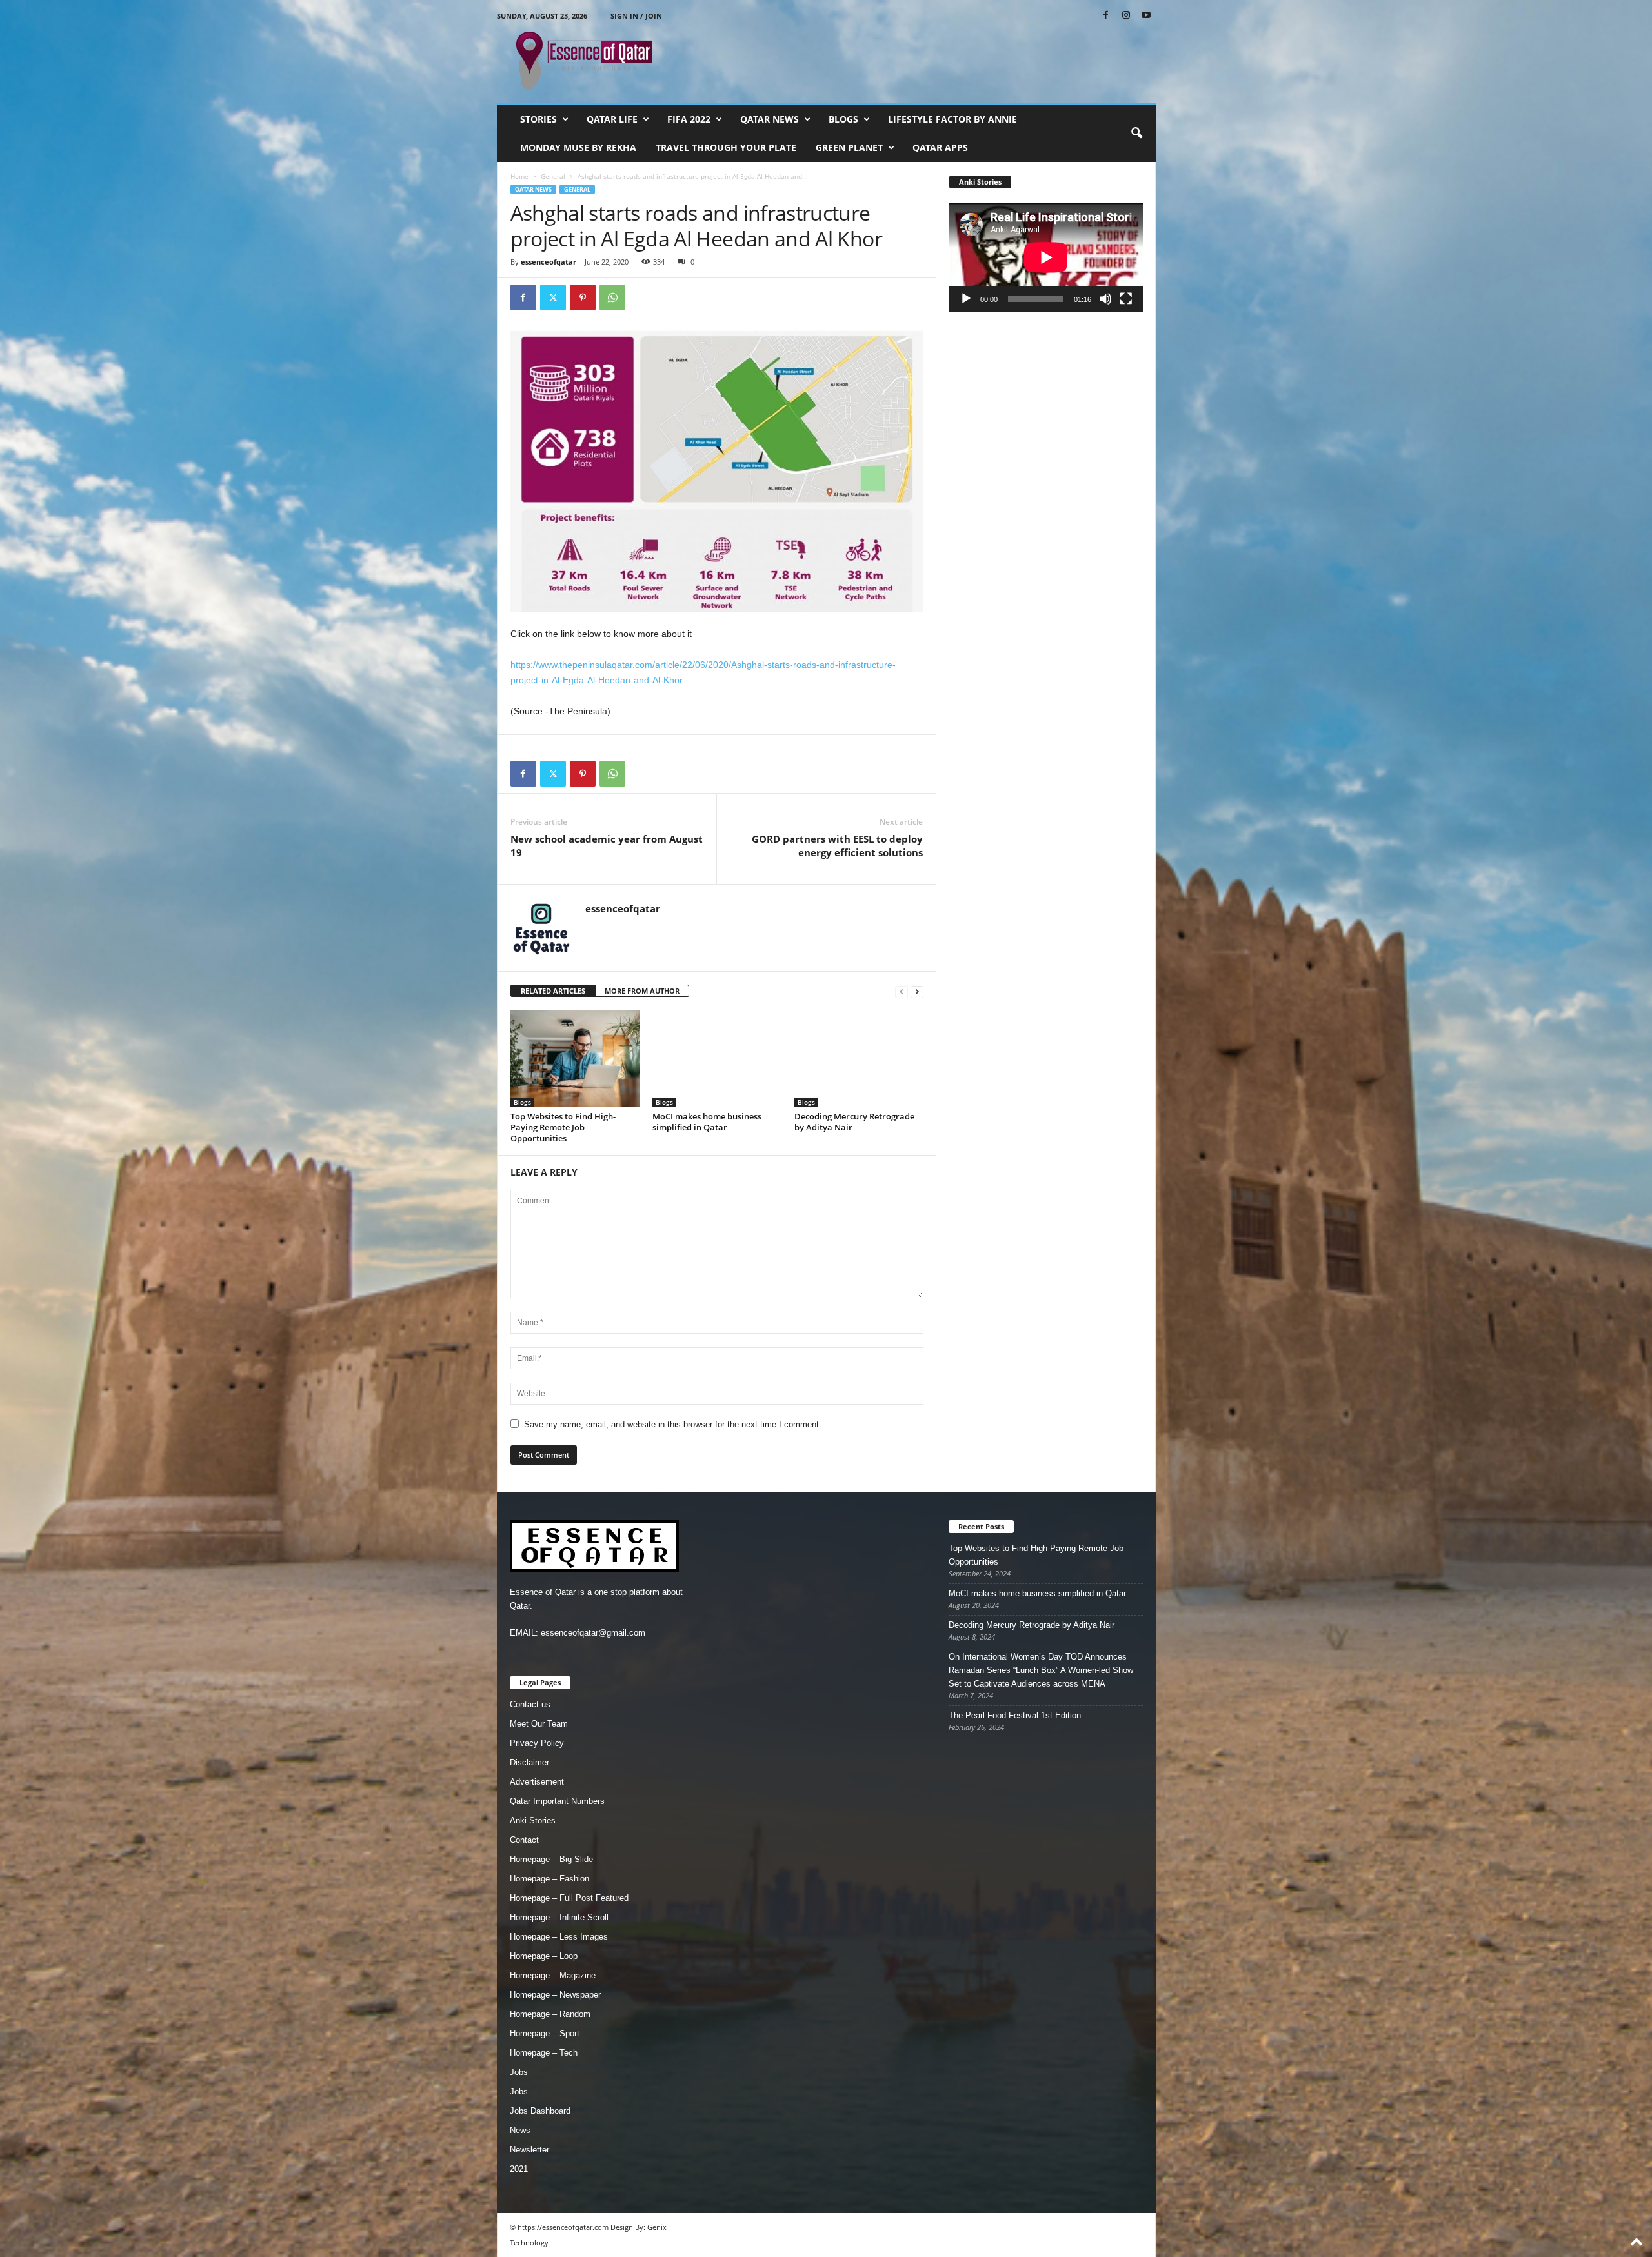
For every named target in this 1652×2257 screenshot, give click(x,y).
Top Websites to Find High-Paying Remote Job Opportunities (563, 1127)
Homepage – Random (550, 2014)
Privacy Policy (537, 1743)
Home (519, 176)
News (520, 2130)
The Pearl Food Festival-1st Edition (1015, 1715)
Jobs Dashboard (540, 2111)
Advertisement (537, 1782)
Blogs (843, 119)
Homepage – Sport (545, 2033)
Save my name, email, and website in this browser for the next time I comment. (673, 1424)
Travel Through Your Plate (726, 147)
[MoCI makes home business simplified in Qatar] (717, 1059)
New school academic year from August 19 (607, 846)
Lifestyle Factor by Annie (952, 119)
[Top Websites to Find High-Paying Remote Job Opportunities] (575, 1059)
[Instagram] (1126, 16)
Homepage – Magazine (553, 1975)
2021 (519, 2169)
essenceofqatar (549, 262)
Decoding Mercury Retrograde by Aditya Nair (854, 1122)
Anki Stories (533, 1821)
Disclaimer (529, 1762)
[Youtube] (1146, 16)
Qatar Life (612, 119)
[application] (1046, 257)
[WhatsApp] (612, 297)
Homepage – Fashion (549, 1879)
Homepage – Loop (544, 1956)
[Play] (966, 299)
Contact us (530, 1704)
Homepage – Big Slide (551, 1859)
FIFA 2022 (689, 119)
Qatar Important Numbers (557, 1801)
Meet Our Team (539, 1724)
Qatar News (770, 119)
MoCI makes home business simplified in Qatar (707, 1122)
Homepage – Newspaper (555, 1995)
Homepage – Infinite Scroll (559, 1917)
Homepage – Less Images (559, 1937)
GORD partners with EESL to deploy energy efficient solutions (837, 846)
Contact (524, 1840)
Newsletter (529, 2150)
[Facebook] (1106, 16)
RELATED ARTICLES (553, 991)
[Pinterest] (583, 297)
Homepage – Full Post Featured (569, 1898)
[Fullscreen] (1126, 299)
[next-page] (917, 991)
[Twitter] (553, 297)
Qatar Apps (940, 147)
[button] (1136, 134)
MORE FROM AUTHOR (642, 991)
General (553, 176)
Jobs (519, 2072)
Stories (539, 119)
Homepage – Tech (544, 2053)
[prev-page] (902, 991)
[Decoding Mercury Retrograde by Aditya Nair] (859, 1059)
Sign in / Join (636, 16)
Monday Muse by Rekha (578, 147)
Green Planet (849, 147)
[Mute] (1105, 299)
